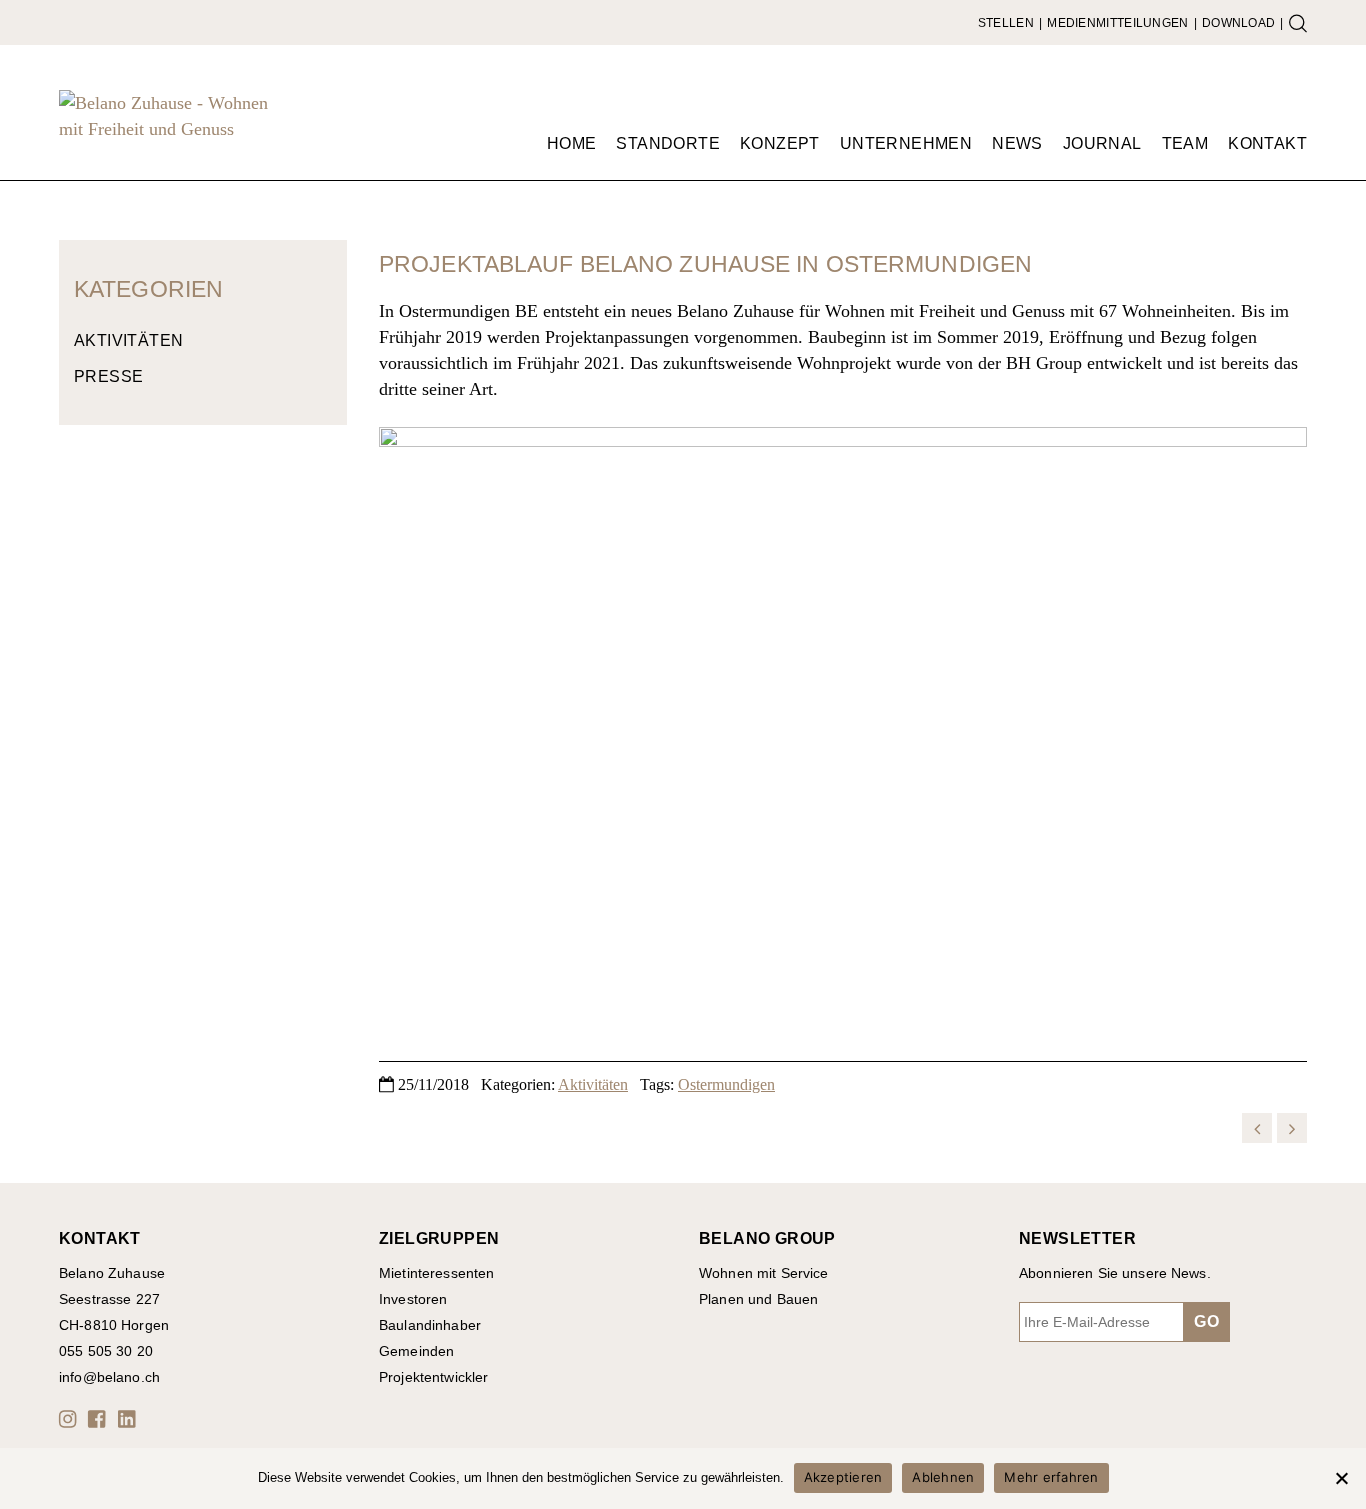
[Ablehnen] (1341, 1478)
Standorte (668, 143)
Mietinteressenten (436, 1273)
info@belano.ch (109, 1377)
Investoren (413, 1299)
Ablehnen (943, 1477)
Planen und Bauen (758, 1299)
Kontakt (1267, 143)
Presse (108, 376)
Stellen (1006, 23)
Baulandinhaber (430, 1325)
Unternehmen (906, 143)
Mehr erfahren (1051, 1477)
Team (1185, 143)
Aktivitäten (128, 340)
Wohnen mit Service (764, 1273)
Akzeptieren (843, 1477)
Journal (1102, 143)
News (1017, 143)
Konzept (780, 143)
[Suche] (1298, 23)
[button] (71, 1419)
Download (1238, 23)
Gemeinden (416, 1351)
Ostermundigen (726, 1084)
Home (572, 143)
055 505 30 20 (106, 1351)
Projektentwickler (433, 1377)
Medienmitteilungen (1117, 23)
